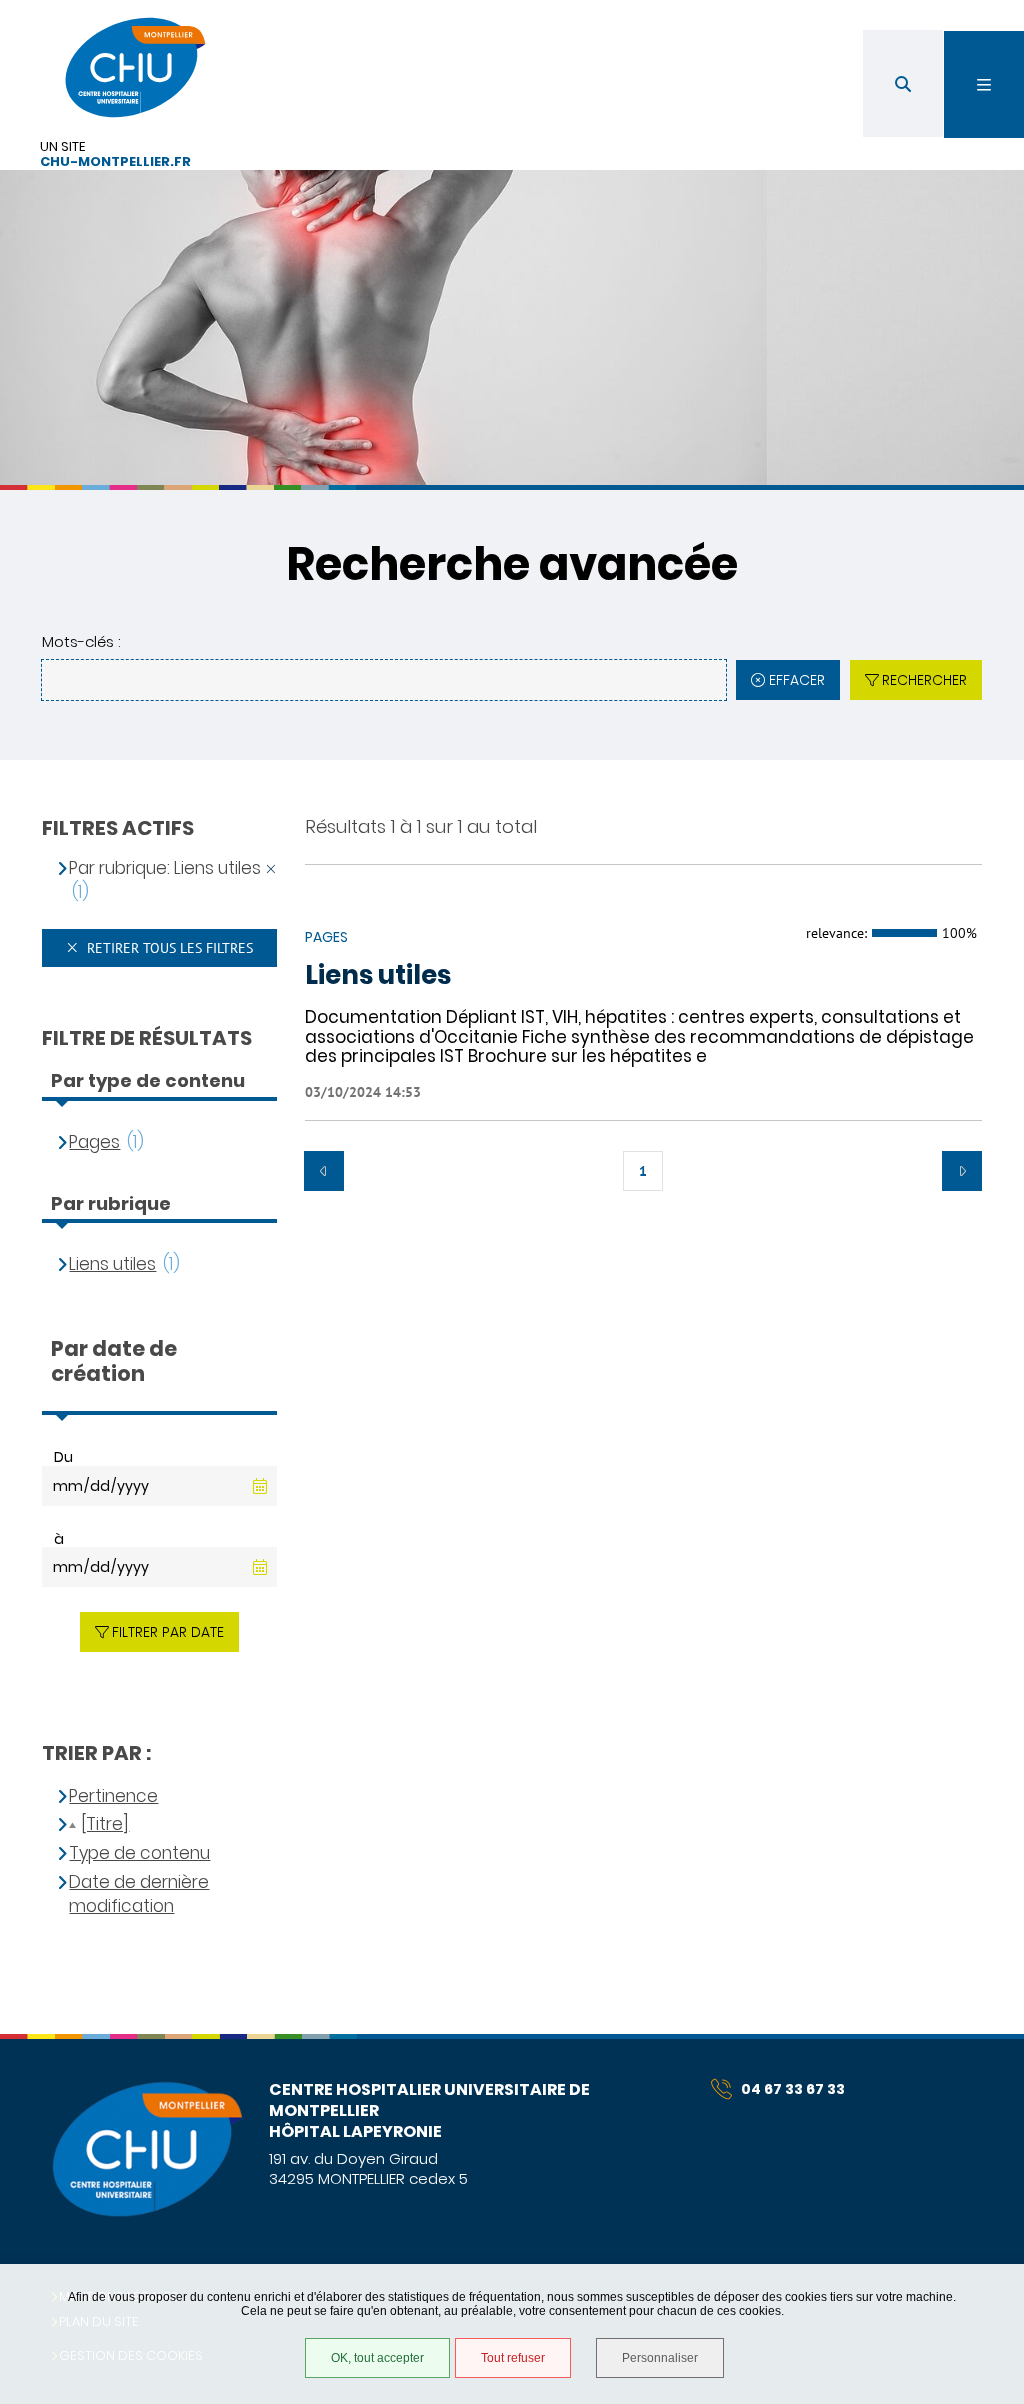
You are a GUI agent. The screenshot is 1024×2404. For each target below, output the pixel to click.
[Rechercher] (903, 83)
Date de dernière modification (139, 1894)
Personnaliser (660, 2358)
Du (63, 1457)
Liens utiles (378, 976)
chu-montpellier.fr (115, 162)
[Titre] (105, 1824)
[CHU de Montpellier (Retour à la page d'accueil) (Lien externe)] (146, 2213)
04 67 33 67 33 (793, 2089)
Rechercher (924, 680)
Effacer (797, 680)
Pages (94, 1142)
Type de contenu (139, 1853)
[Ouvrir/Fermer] (984, 84)
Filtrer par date (168, 1632)
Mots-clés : (81, 641)
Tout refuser (513, 2358)
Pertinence (113, 1796)
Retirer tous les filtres (168, 948)
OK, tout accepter (377, 2358)
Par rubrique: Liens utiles (165, 868)
